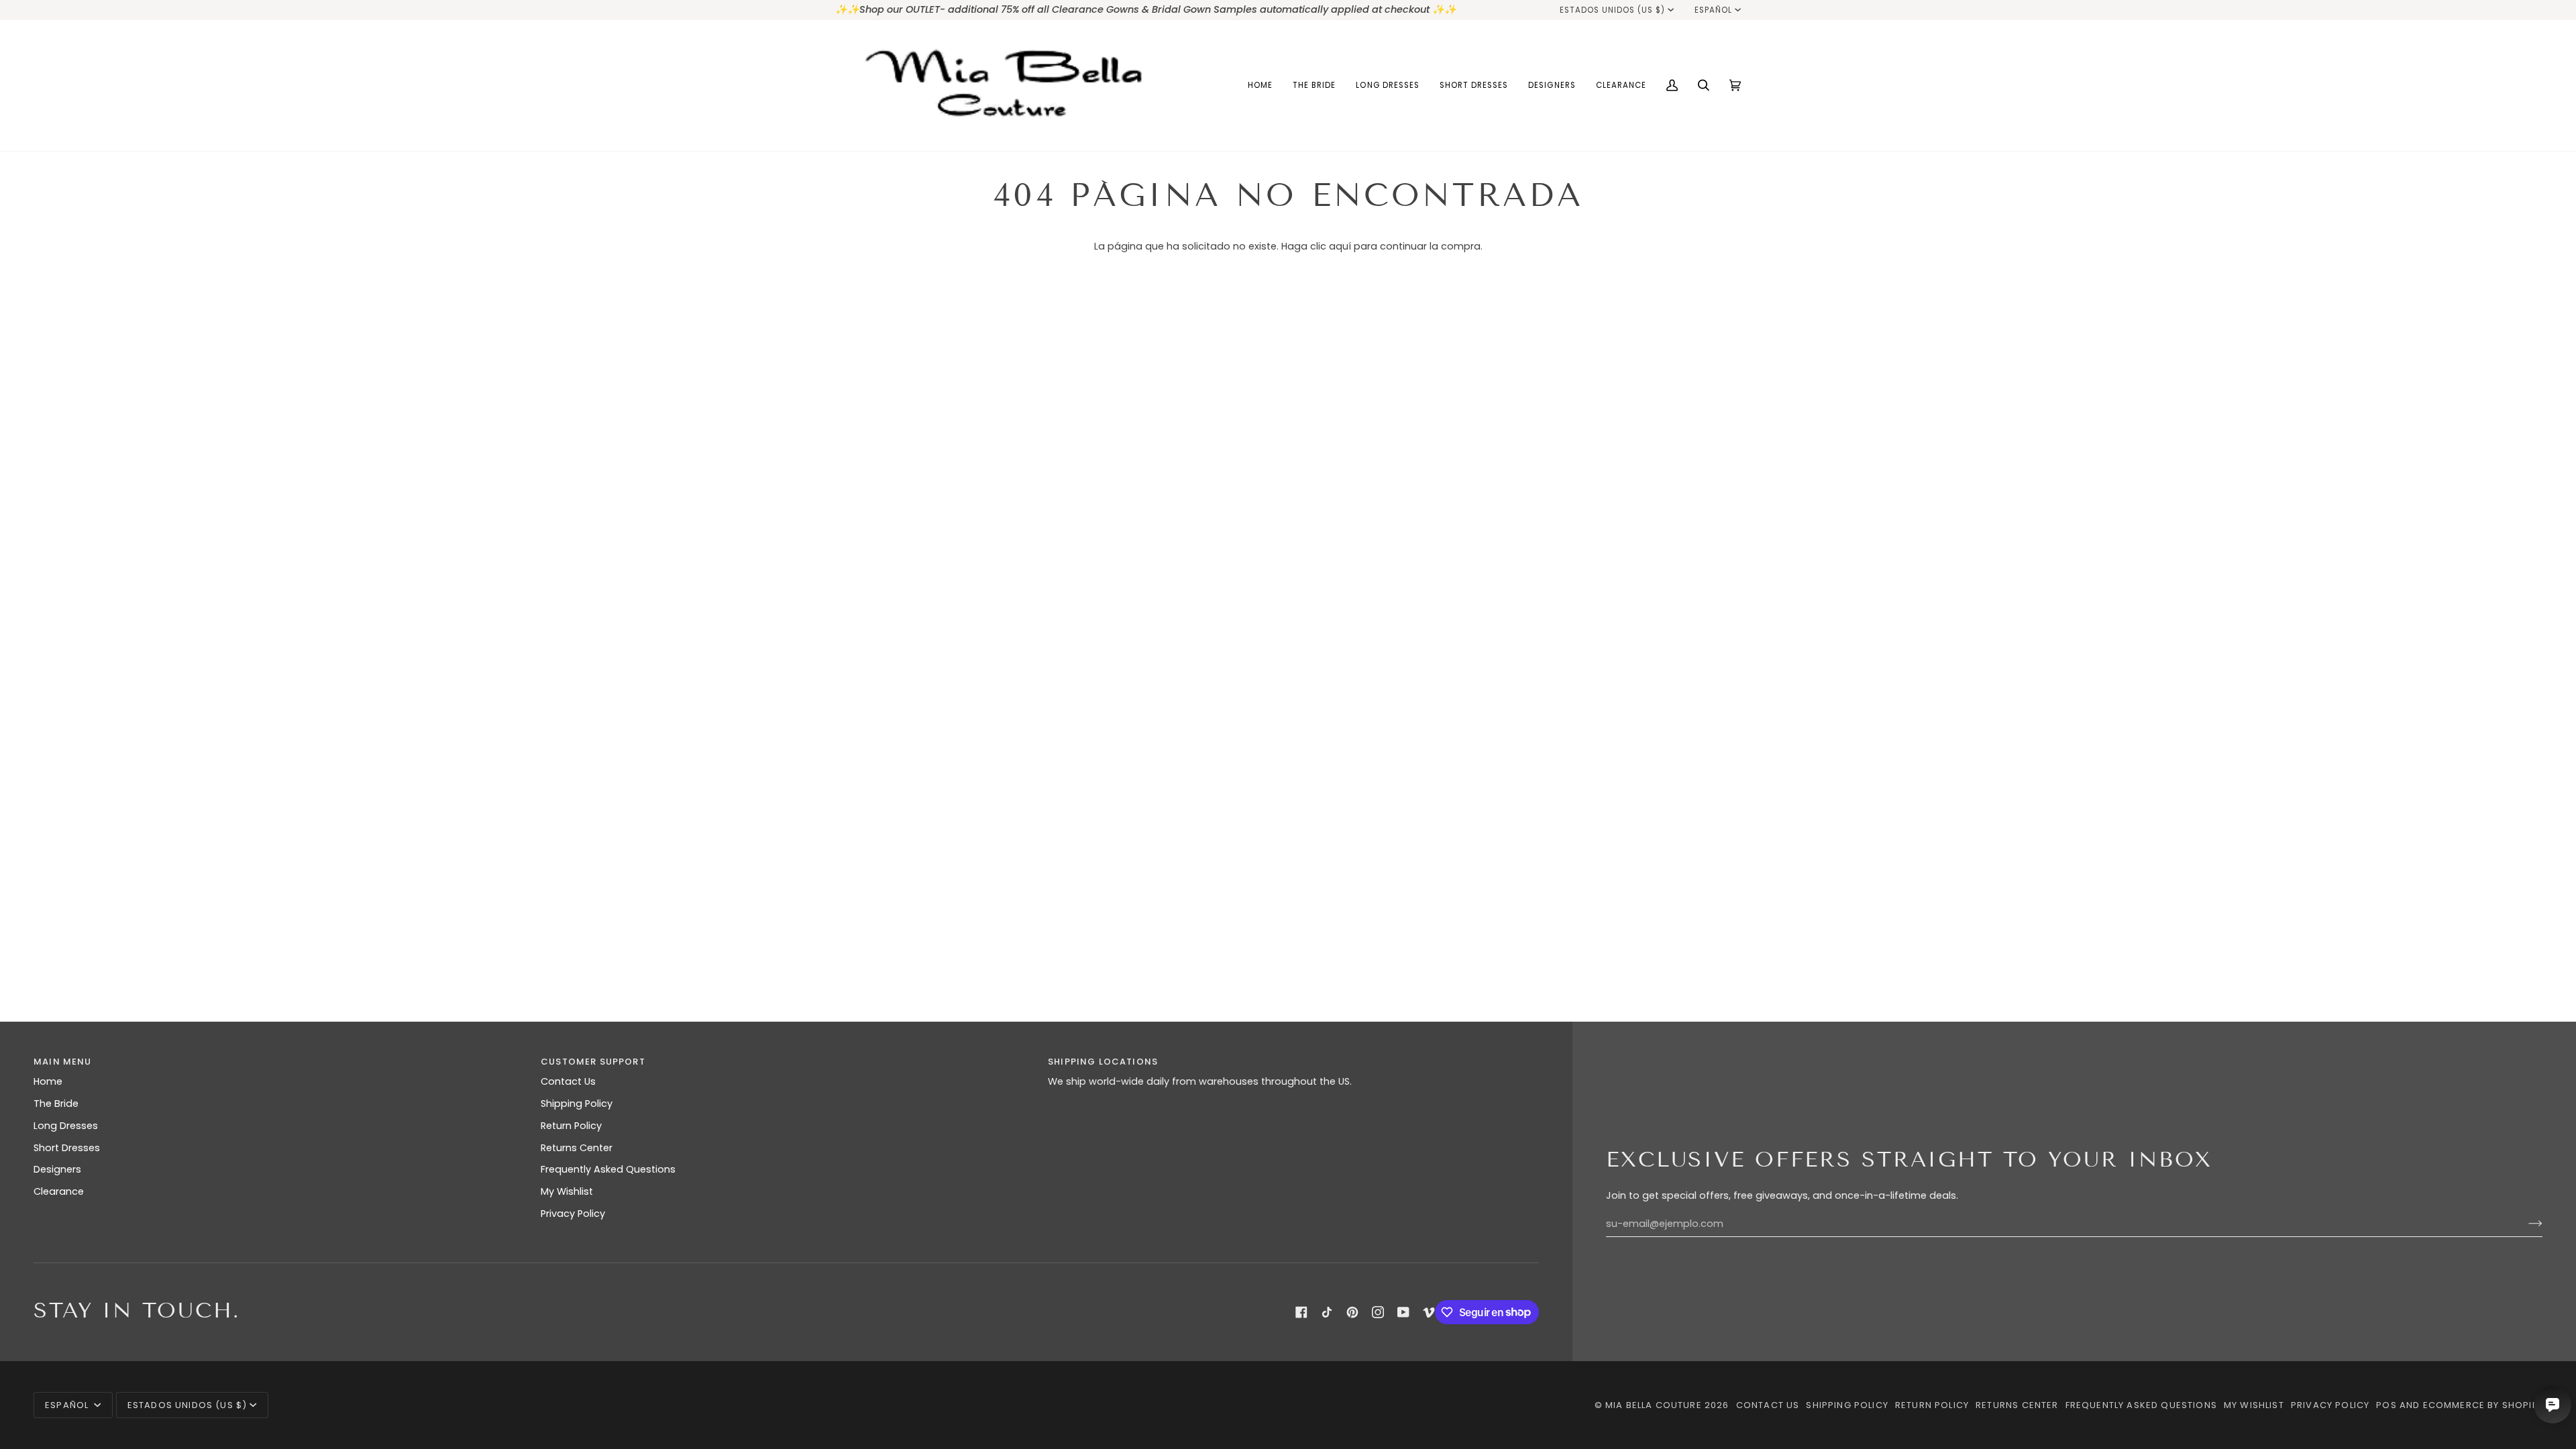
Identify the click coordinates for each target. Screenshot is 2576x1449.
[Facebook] (1301, 1312)
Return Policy (571, 1126)
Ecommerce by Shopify (2483, 1405)
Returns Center (577, 1148)
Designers (57, 1169)
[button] (1314, 86)
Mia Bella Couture (1654, 1405)
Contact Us (568, 1081)
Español (1713, 10)
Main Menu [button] (63, 1062)
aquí (1340, 246)
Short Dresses (67, 1148)
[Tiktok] (1327, 1312)
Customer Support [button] (593, 1062)
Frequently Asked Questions (608, 1169)
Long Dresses (66, 1126)
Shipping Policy (577, 1104)
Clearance (59, 1191)
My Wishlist (567, 1191)
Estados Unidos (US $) (1613, 10)
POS (2386, 1405)
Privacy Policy (573, 1214)
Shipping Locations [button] (1103, 1062)
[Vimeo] (1429, 1312)
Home (48, 1081)
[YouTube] (1403, 1312)
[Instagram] (1378, 1312)
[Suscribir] (2525, 1224)
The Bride (56, 1104)
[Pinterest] (1352, 1312)
